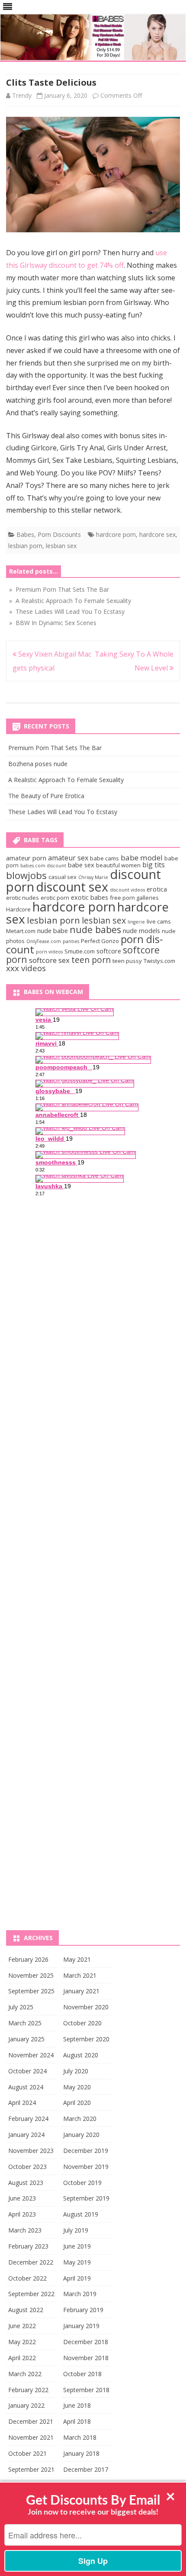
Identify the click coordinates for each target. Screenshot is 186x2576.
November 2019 (86, 2167)
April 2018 (77, 2421)
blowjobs (26, 875)
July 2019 (76, 2230)
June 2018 (77, 2405)
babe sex (81, 865)
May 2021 (77, 1959)
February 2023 (28, 2246)
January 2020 (81, 2135)
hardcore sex (157, 534)
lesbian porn (25, 546)
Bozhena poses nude (38, 764)
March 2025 (25, 2023)
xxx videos (26, 968)
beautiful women (118, 865)
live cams (159, 921)
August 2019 (81, 2214)
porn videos (49, 952)
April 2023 (22, 2214)
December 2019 (86, 2151)
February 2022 (28, 2390)
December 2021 (31, 2421)
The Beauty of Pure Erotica (46, 796)
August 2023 (26, 2183)
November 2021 (31, 2437)
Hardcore (18, 909)
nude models (141, 930)
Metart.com (21, 931)
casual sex (63, 877)
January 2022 (26, 2405)
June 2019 (77, 2246)
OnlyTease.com (44, 941)
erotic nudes (22, 898)
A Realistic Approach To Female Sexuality (66, 780)
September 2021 (31, 2469)
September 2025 (31, 1991)
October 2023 (27, 2167)
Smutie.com (80, 951)
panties (71, 941)
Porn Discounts (59, 534)
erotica (157, 889)
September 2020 (86, 2039)
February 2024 (28, 2119)
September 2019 (86, 2198)
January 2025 (26, 2039)
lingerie (136, 922)
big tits (154, 865)
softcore (109, 951)
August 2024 (26, 2087)
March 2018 (80, 2437)
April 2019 (77, 2278)
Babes (25, 534)
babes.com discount (43, 866)
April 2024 (22, 2103)
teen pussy (127, 961)
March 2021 (80, 1975)
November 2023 (31, 2151)
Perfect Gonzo (100, 941)
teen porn (91, 960)
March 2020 (80, 2119)
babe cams (104, 858)
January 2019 (81, 2326)
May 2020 (77, 2087)
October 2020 (82, 2023)
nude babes (95, 929)
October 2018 (82, 2374)
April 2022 (22, 2358)
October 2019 (82, 2183)
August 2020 (81, 2055)
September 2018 (86, 2390)
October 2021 (27, 2453)
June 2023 (22, 2198)
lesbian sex (61, 546)
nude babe (53, 930)
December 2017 (86, 2469)
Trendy (22, 95)
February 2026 (28, 1959)
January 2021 (81, 1991)
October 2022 (27, 2278)
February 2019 (83, 2310)
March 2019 (80, 2294)
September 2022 (31, 2294)
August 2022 (26, 2310)
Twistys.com (159, 961)
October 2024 (27, 2071)
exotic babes (90, 897)
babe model (142, 858)
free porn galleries (134, 898)
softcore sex (49, 960)
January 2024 (26, 2135)
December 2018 (86, 2342)
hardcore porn (116, 534)
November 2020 (86, 2007)
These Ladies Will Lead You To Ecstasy (63, 812)
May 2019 (77, 2262)
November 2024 (31, 2055)
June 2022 (22, 2326)
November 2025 (31, 1975)
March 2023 (25, 2230)
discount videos (127, 890)
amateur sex (68, 858)
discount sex (72, 887)
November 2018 (86, 2358)
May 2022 (22, 2342)
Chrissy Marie (93, 877)
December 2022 (31, 2262)
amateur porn (26, 858)
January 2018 (81, 2453)
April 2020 (77, 2103)
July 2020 (76, 2071)
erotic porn (55, 898)
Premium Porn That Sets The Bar (55, 748)
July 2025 (21, 2007)
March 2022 (25, 2374)
